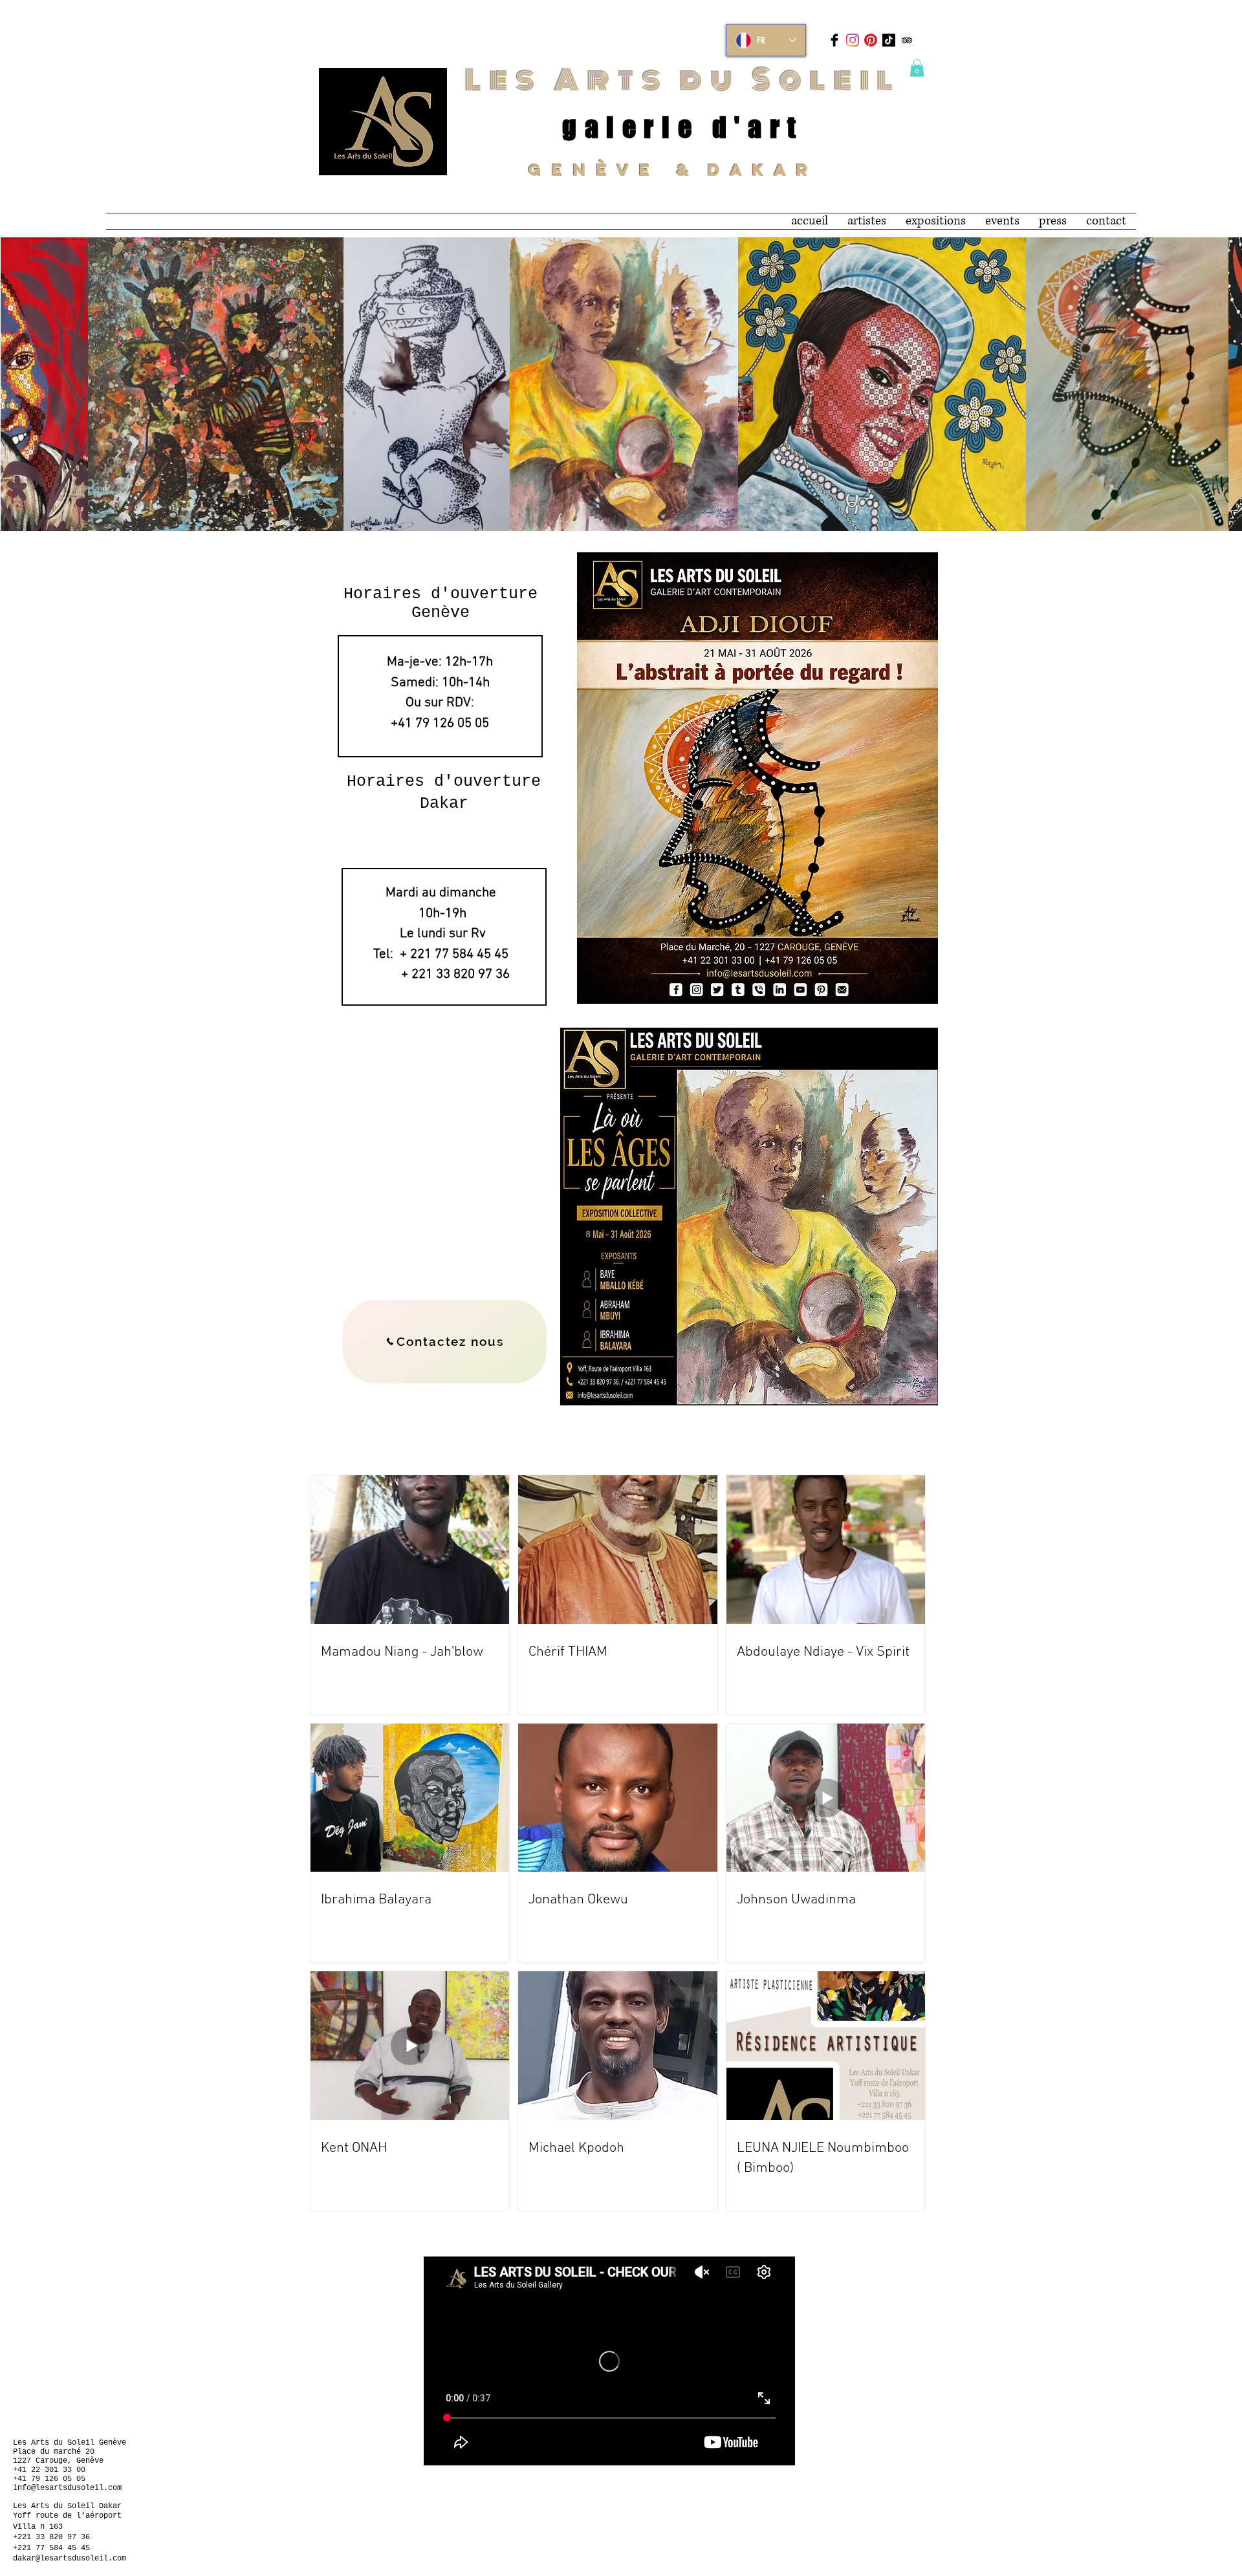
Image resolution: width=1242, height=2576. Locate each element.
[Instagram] (853, 40)
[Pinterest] (871, 40)
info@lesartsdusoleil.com (67, 2488)
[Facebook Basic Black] (834, 40)
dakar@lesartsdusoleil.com (70, 2559)
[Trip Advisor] (907, 40)
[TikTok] (889, 40)
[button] (917, 68)
